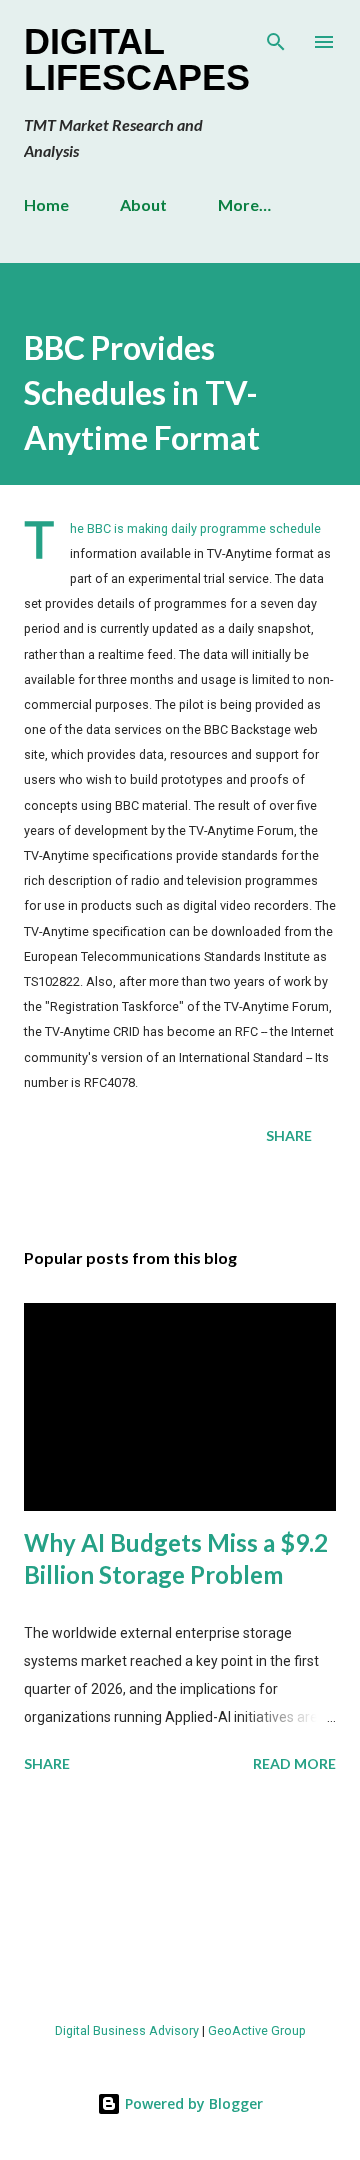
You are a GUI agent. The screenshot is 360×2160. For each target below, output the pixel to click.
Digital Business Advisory (127, 2030)
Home (46, 204)
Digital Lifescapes (137, 59)
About (143, 204)
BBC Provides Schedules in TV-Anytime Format (142, 393)
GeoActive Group (257, 2030)
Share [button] (289, 1135)
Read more (294, 1763)
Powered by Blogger (192, 2103)
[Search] (276, 36)
